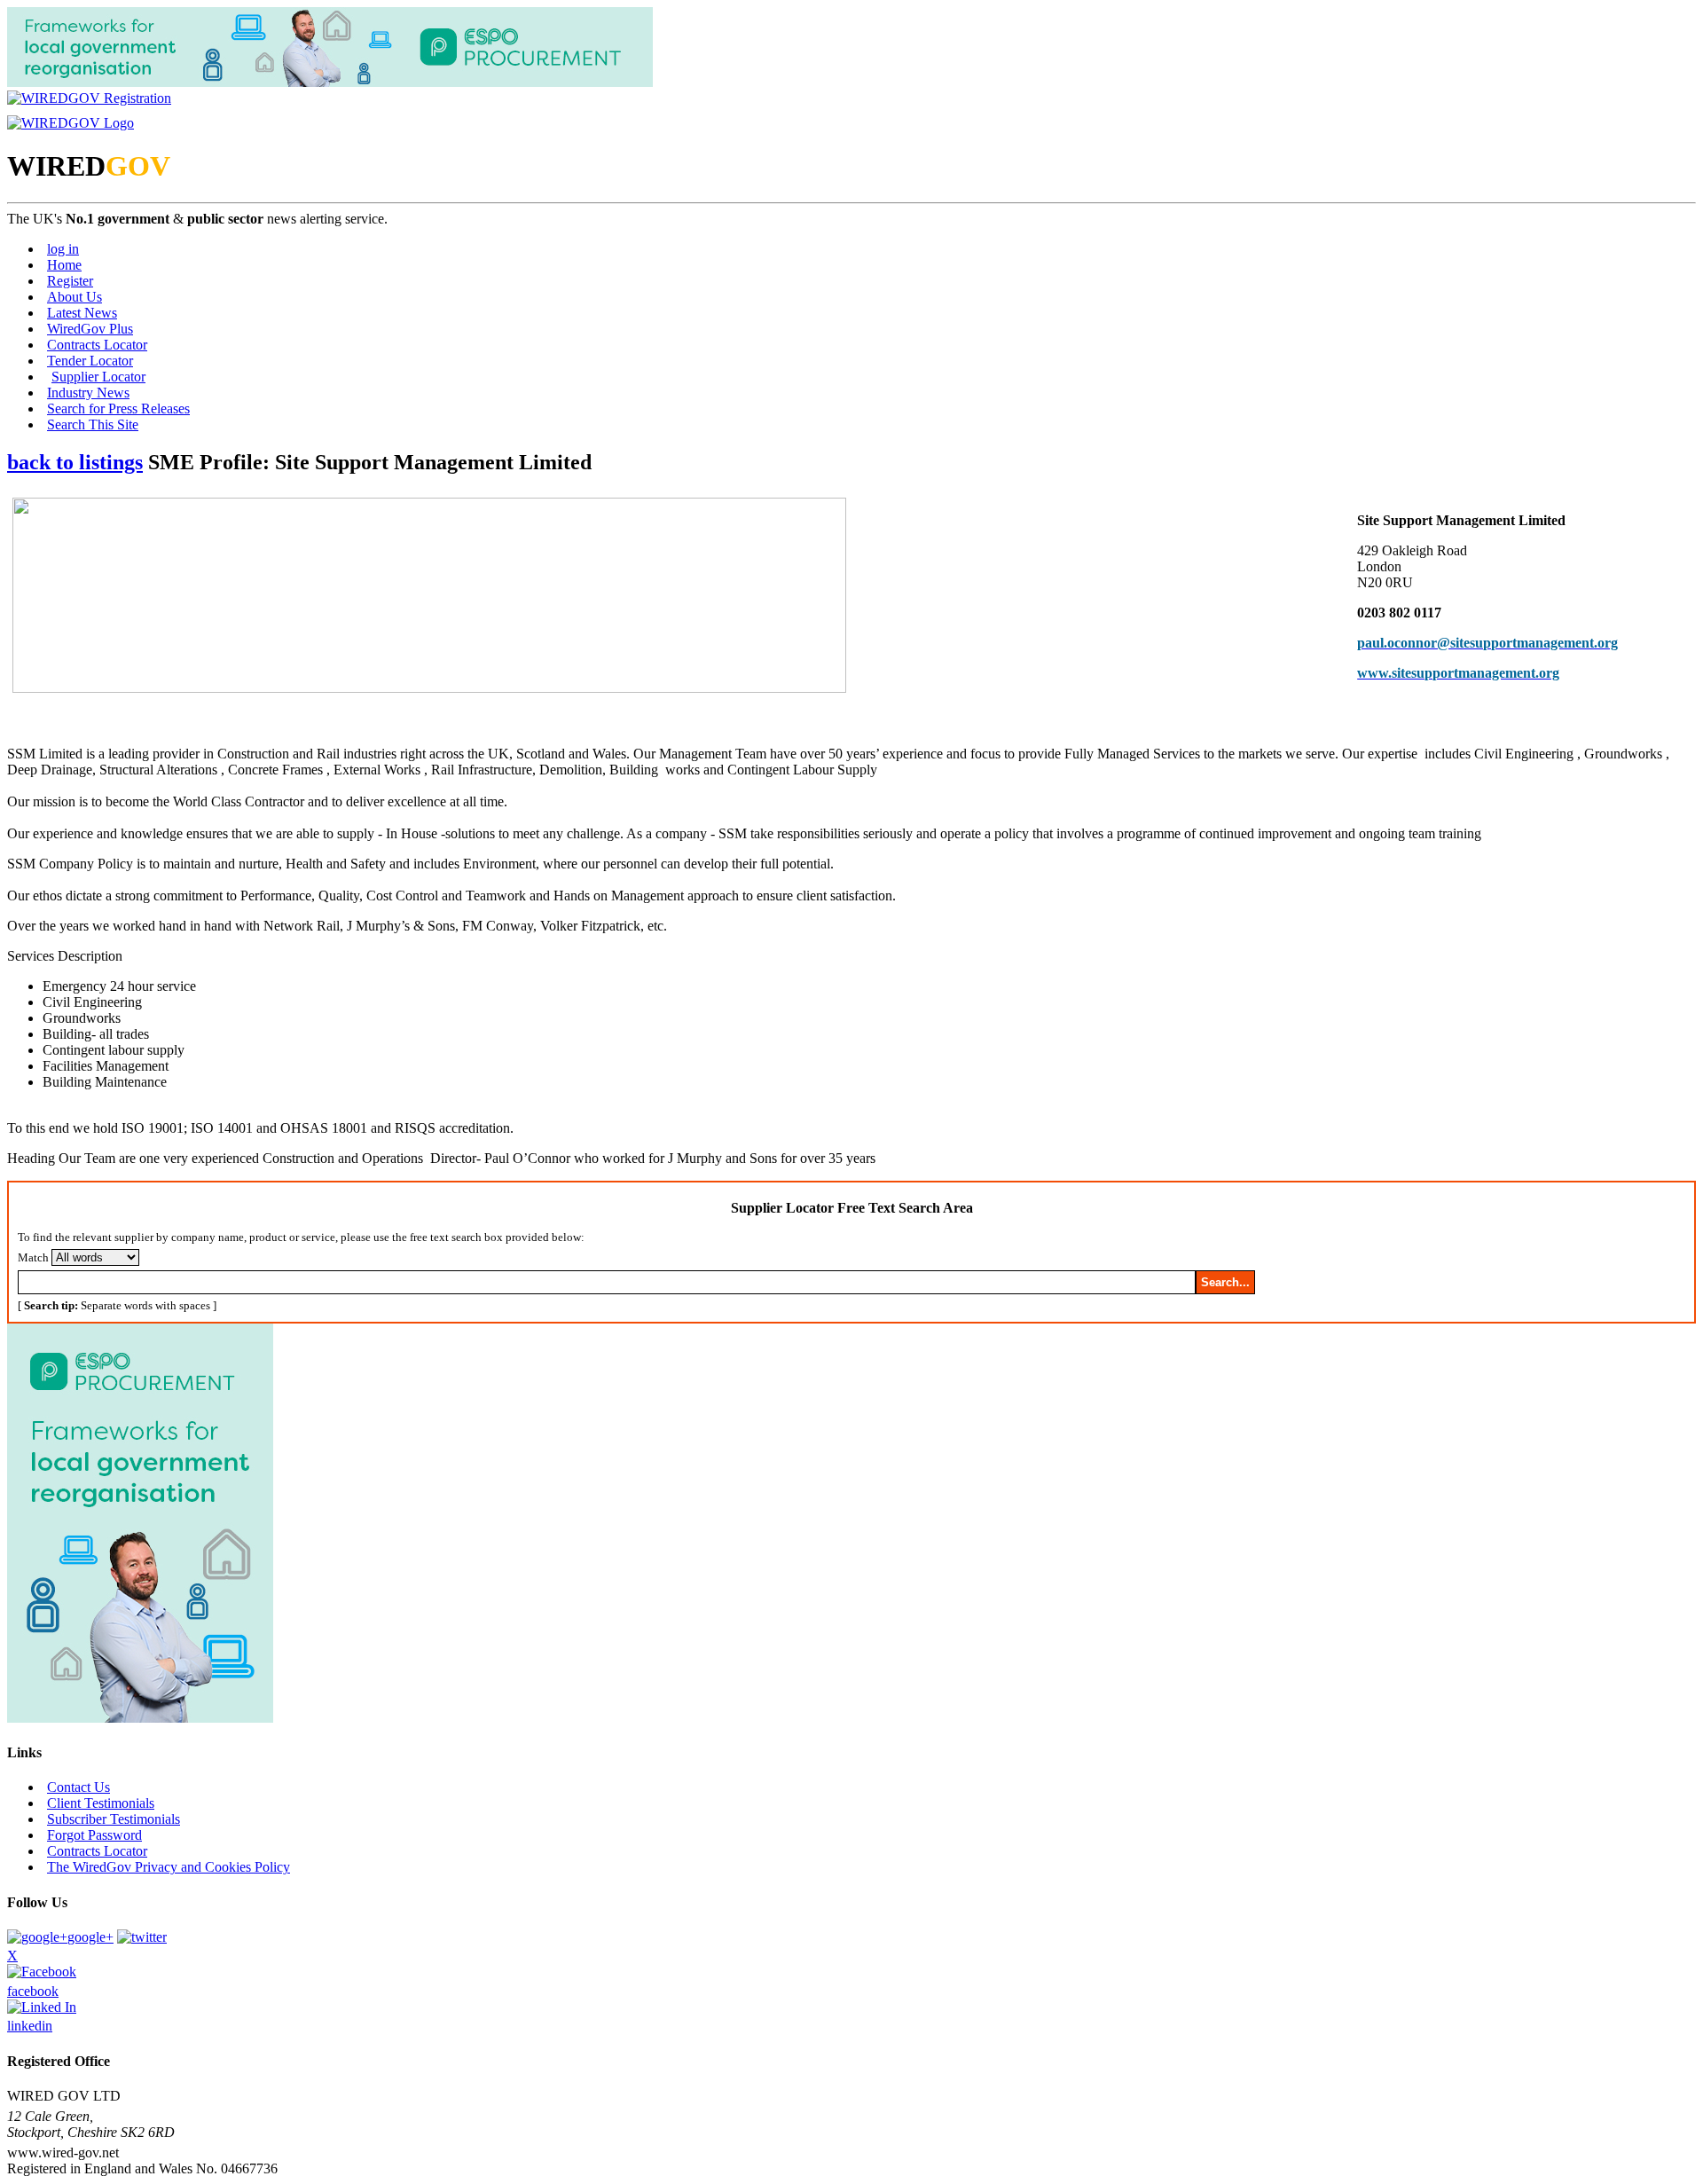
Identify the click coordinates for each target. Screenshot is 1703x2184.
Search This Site (93, 424)
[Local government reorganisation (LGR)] (140, 1718)
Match (33, 1257)
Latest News (82, 313)
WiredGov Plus (90, 329)
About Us (75, 297)
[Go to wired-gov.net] (71, 123)
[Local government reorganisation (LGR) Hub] (330, 82)
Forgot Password (94, 1835)
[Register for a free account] (89, 98)
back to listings (75, 462)
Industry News (88, 393)
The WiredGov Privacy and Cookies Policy (169, 1867)
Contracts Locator (97, 345)
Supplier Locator (98, 377)
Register (70, 281)
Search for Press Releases (118, 409)
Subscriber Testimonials (114, 1819)
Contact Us (78, 1787)
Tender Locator (90, 361)
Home (64, 265)
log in (63, 249)
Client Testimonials (101, 1803)
